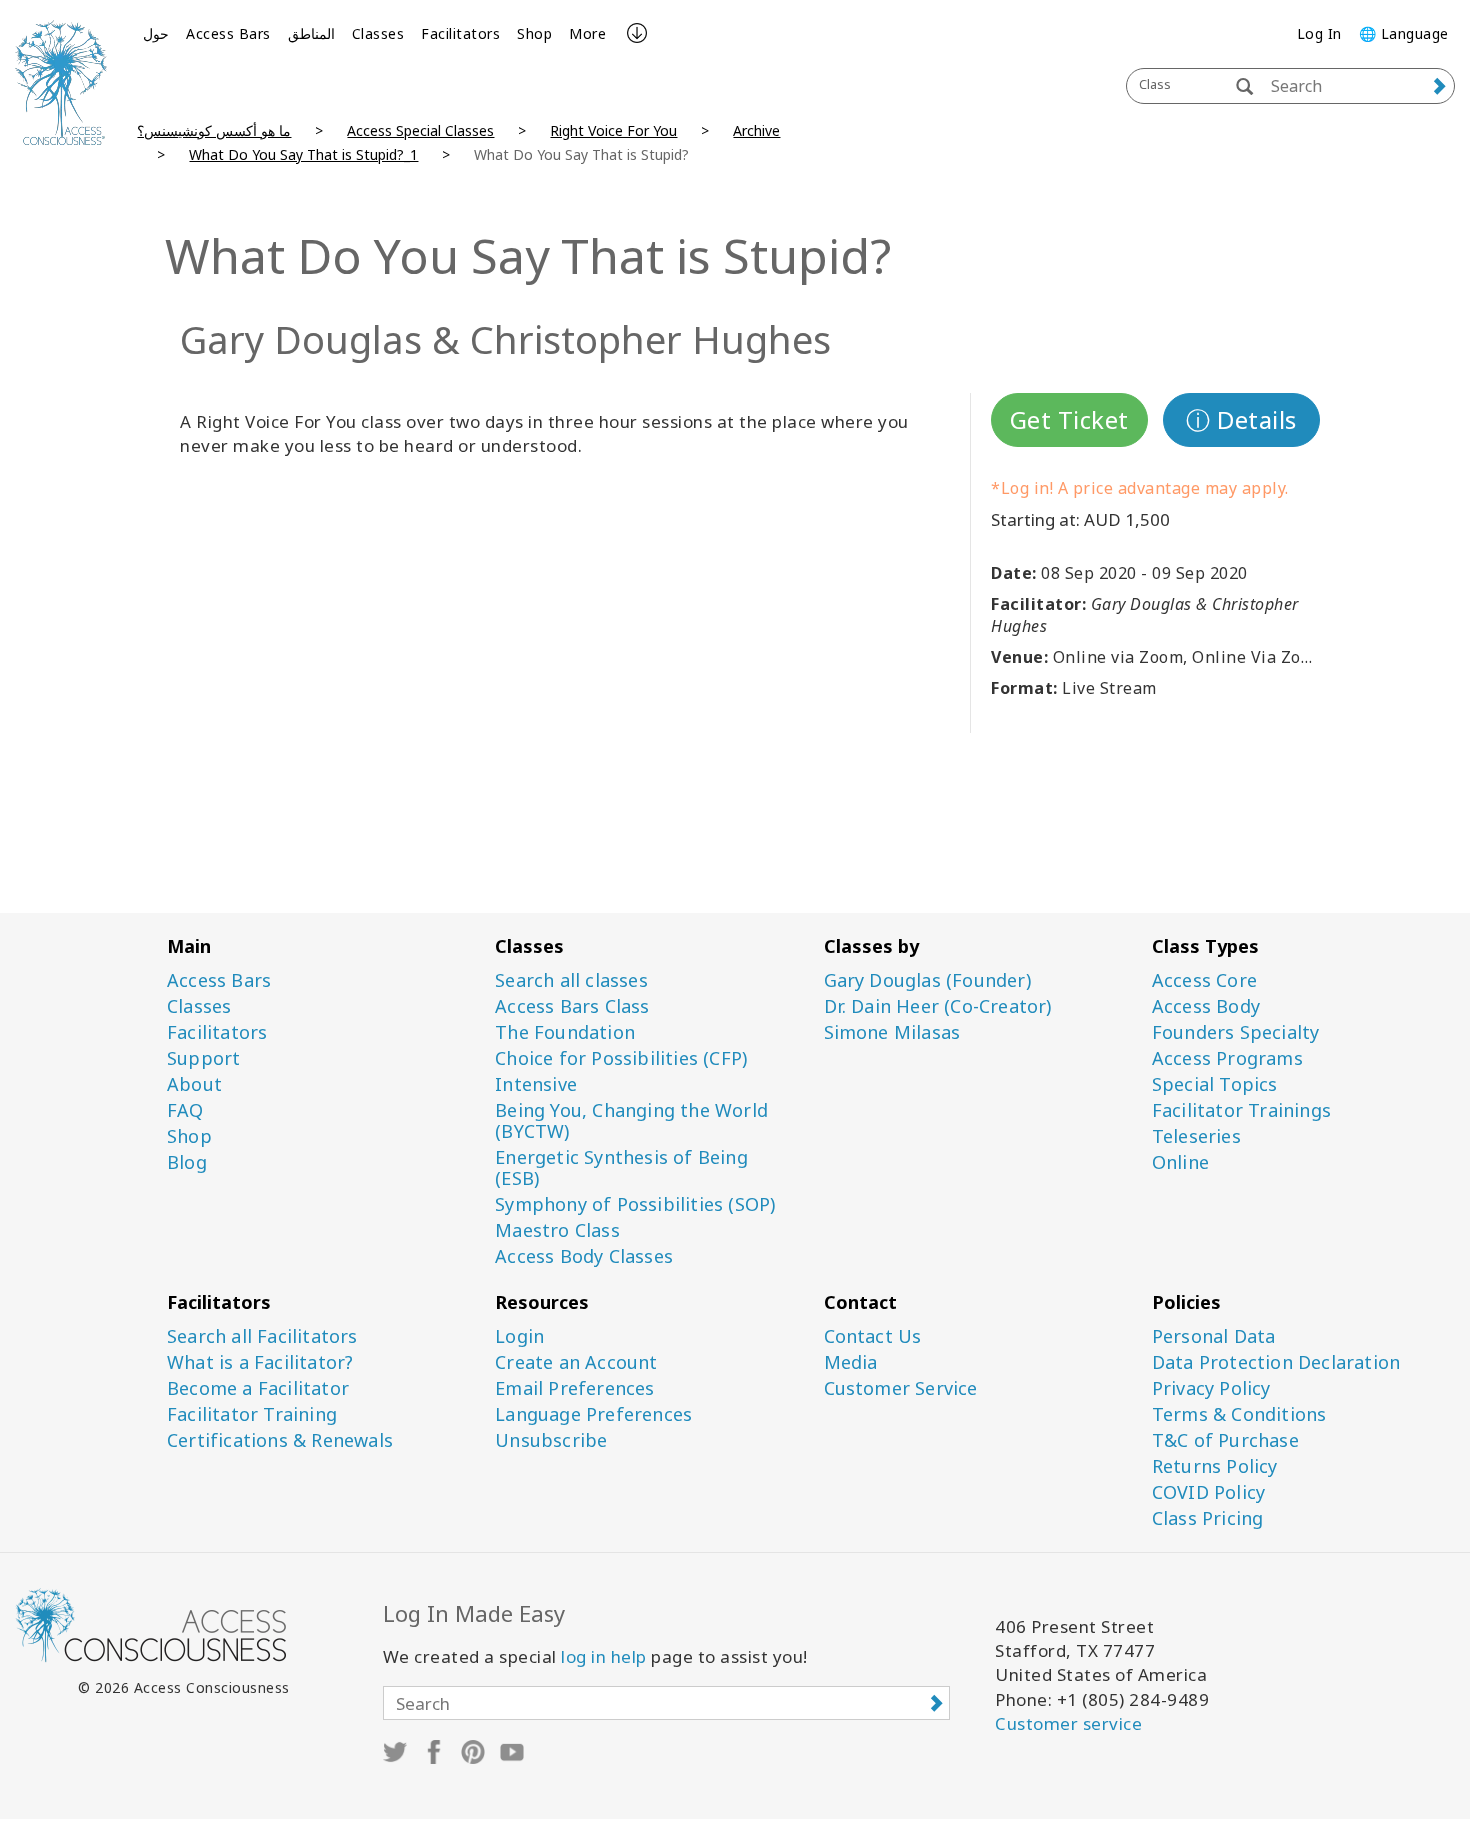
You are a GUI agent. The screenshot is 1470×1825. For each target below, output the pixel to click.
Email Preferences (574, 1388)
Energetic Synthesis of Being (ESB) (621, 1168)
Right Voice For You (613, 130)
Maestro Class (557, 1230)
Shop (534, 33)
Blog (187, 1162)
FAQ (185, 1110)
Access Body (1206, 1006)
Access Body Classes (584, 1256)
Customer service (1068, 1723)
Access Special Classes (420, 130)
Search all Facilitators (262, 1336)
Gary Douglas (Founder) (927, 980)
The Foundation (565, 1032)
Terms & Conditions (1239, 1414)
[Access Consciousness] (61, 82)
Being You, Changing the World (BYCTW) (631, 1121)
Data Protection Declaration (1276, 1362)
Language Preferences (593, 1414)
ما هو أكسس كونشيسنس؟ (214, 130)
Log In (1319, 33)
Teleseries (1196, 1136)
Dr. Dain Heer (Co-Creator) (938, 1006)
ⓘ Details (1241, 419)
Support (203, 1058)
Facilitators (460, 33)
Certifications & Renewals (280, 1440)
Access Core (1204, 980)
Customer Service (901, 1388)
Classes (378, 33)
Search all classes (571, 980)
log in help (604, 1656)
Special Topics (1215, 1084)
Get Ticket (1069, 419)
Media (851, 1362)
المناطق (311, 33)
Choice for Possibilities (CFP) (621, 1058)
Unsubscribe (551, 1440)
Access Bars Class (572, 1006)
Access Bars (228, 33)
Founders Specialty (1236, 1032)
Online (1180, 1162)
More (587, 33)
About (194, 1084)
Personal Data (1214, 1336)
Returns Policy (1215, 1466)
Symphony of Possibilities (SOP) (635, 1204)
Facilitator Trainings (1241, 1110)
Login (519, 1336)
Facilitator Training (252, 1414)
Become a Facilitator (258, 1388)
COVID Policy (1208, 1492)
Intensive (536, 1084)
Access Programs (1227, 1058)
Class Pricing (1208, 1518)
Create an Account (576, 1362)
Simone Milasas (892, 1032)
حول (156, 33)
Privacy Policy (1211, 1388)
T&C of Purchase (1225, 1440)
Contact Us (873, 1336)
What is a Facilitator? (260, 1362)
